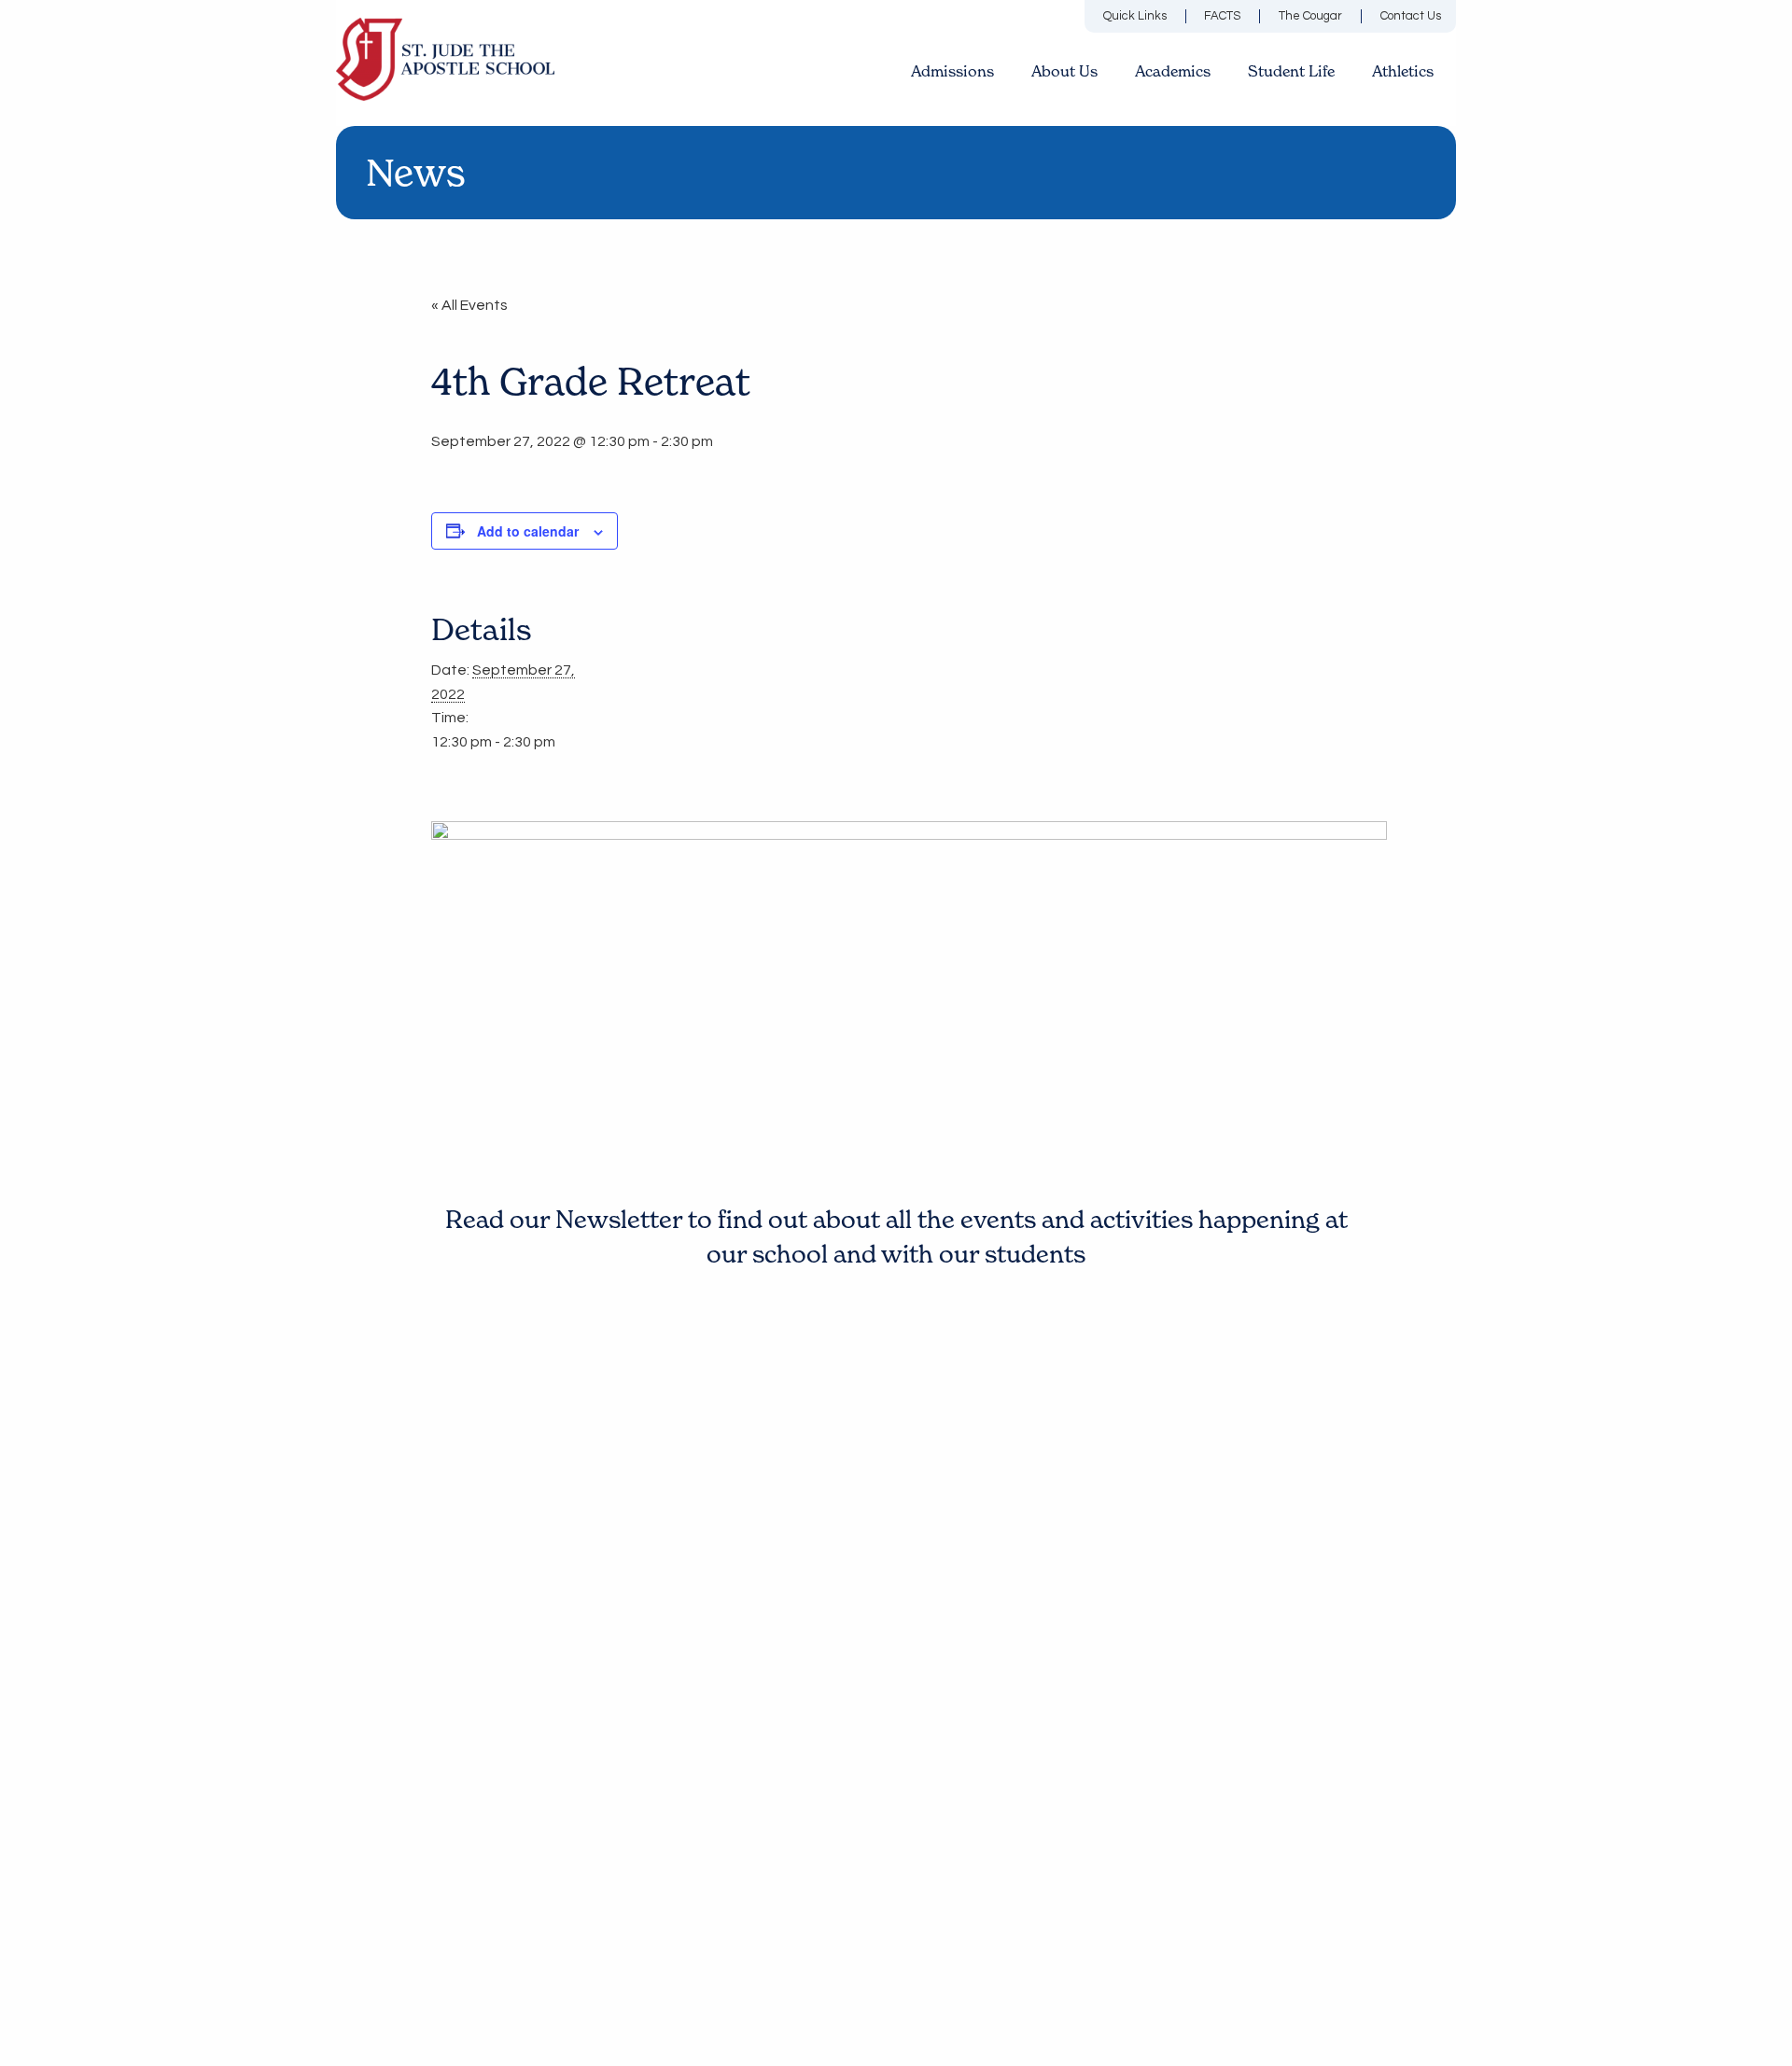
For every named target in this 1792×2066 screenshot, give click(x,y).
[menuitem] (1150, 16)
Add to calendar (528, 531)
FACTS (1222, 16)
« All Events (469, 305)
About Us (1064, 71)
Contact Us (1411, 16)
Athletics (1403, 71)
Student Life (1291, 71)
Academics (1173, 71)
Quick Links (1135, 16)
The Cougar (1310, 16)
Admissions (952, 71)
